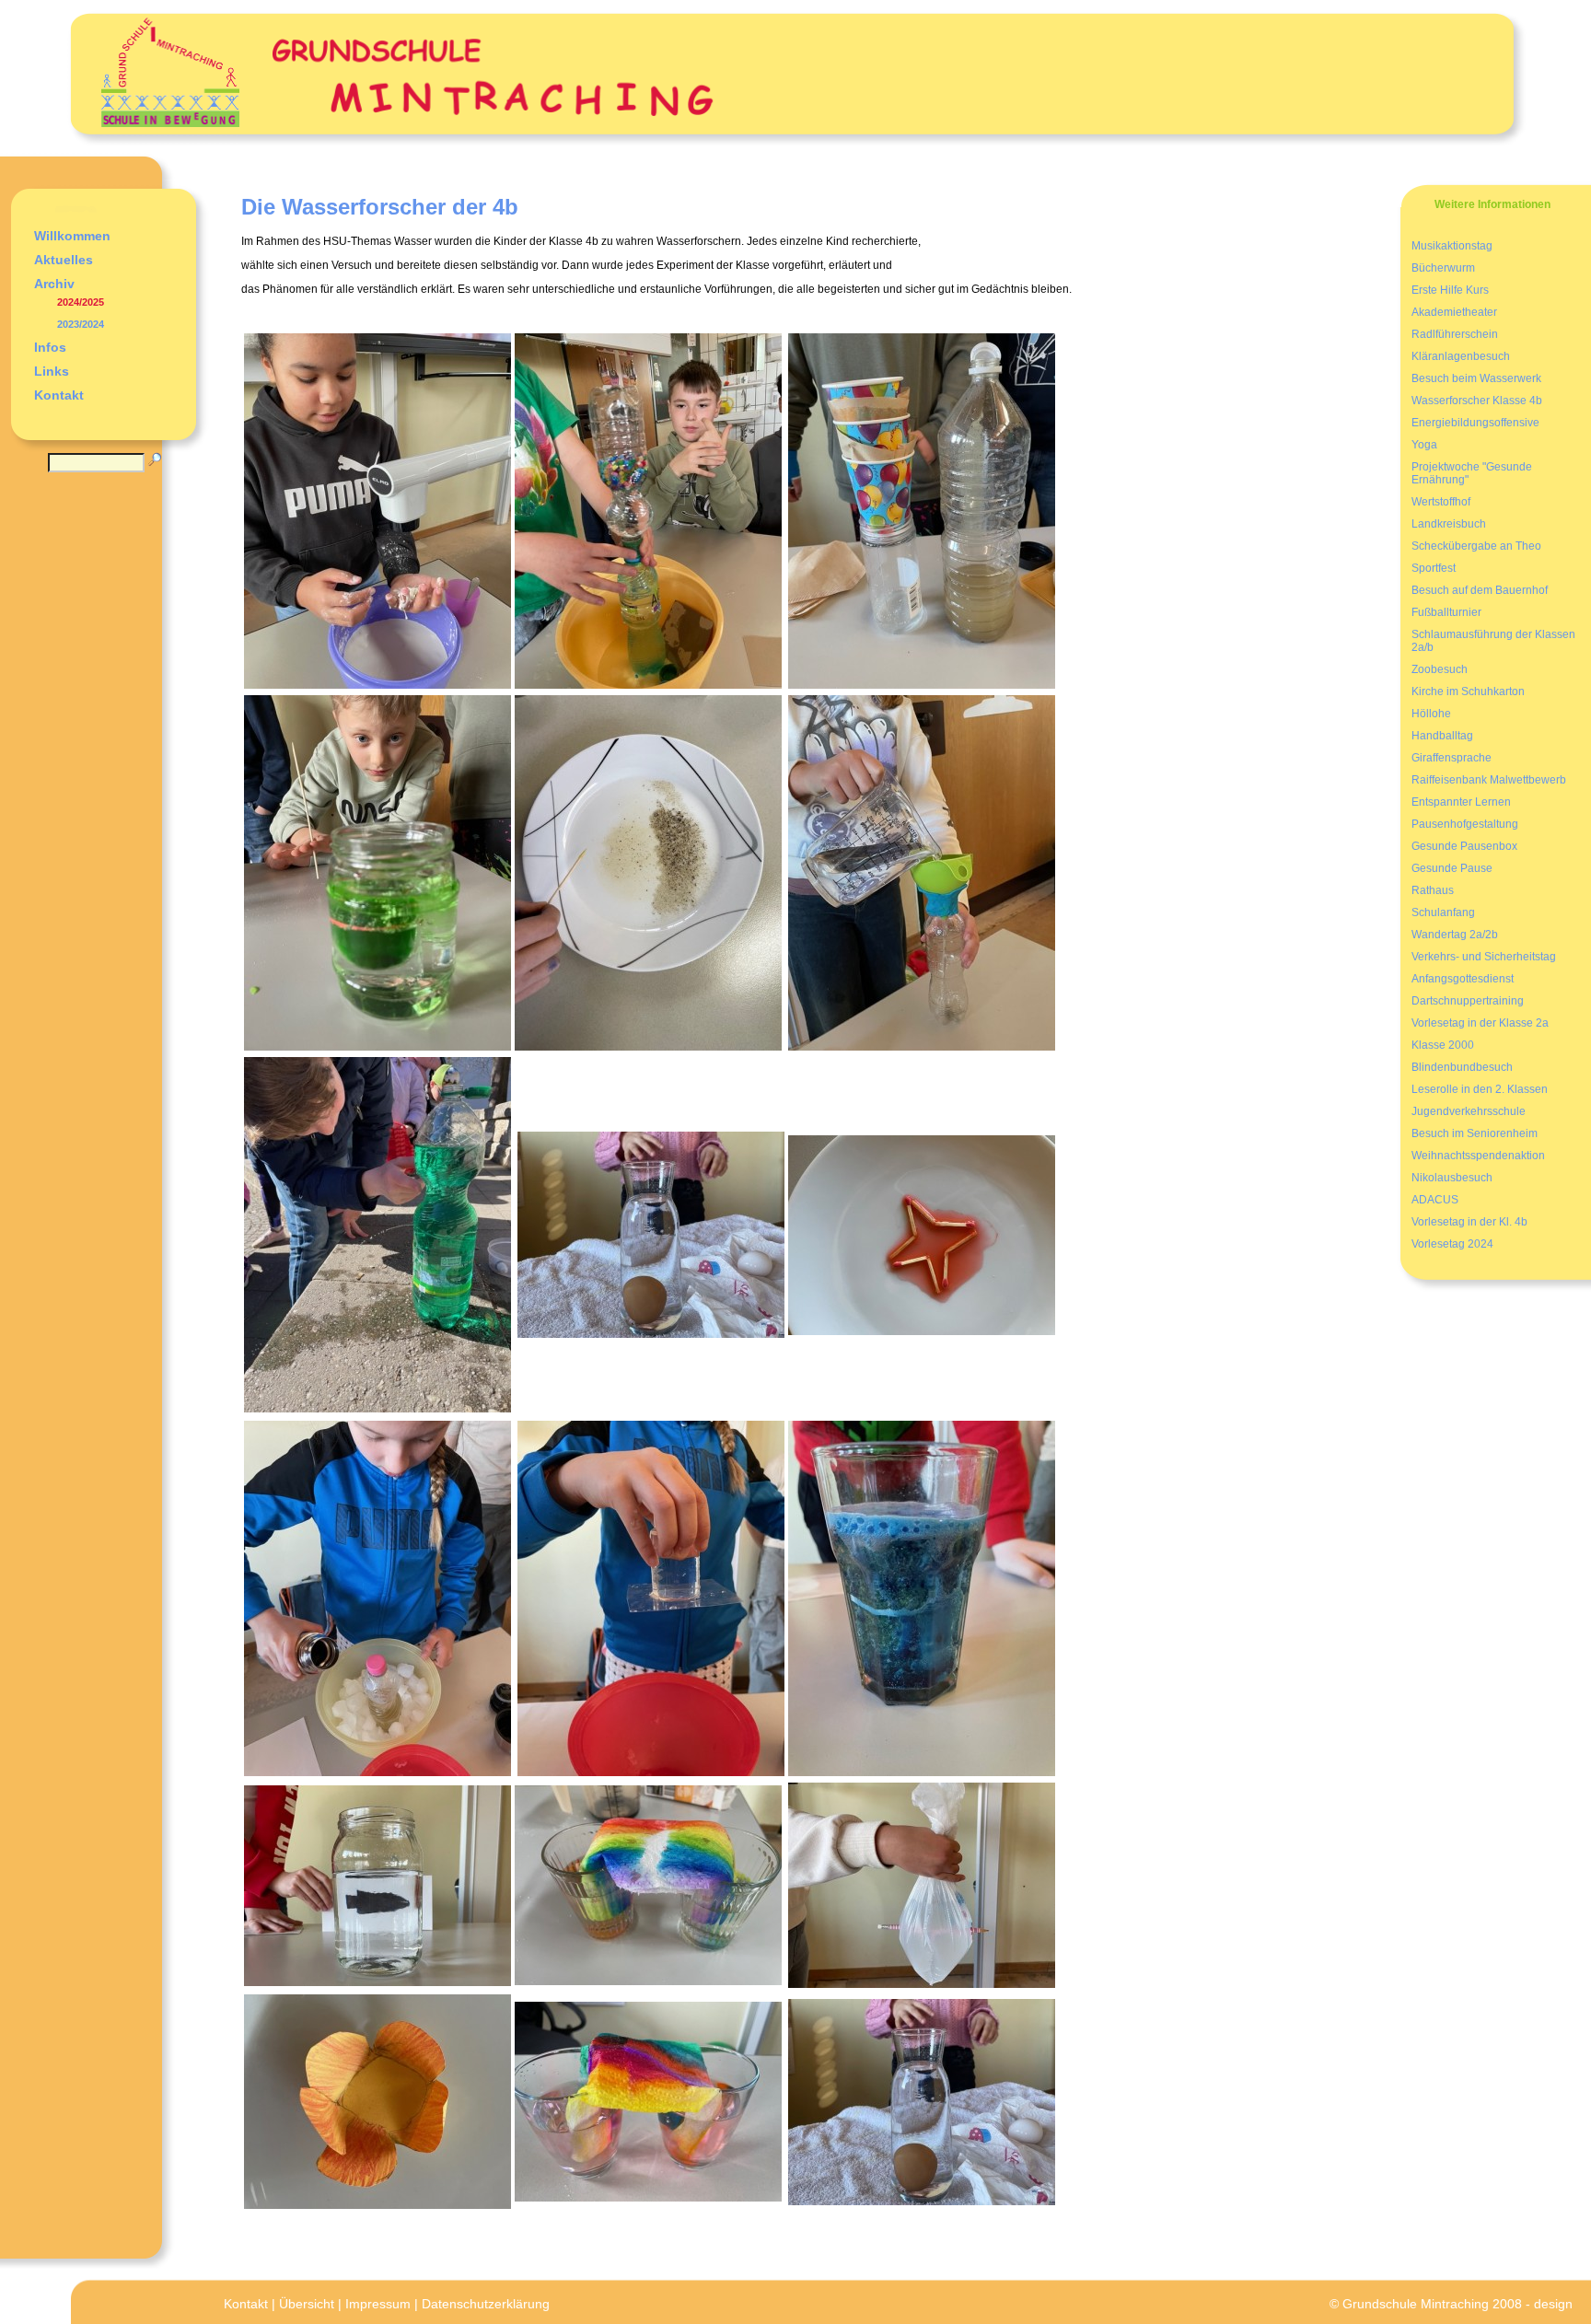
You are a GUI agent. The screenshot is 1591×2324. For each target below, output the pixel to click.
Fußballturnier (1446, 612)
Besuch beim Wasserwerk (1476, 378)
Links (52, 371)
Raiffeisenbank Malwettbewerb (1489, 780)
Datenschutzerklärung (486, 2304)
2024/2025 (81, 302)
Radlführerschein (1455, 334)
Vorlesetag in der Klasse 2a (1480, 1023)
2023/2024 (81, 324)
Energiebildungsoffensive (1475, 423)
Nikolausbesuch (1452, 1178)
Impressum (378, 2304)
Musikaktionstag (1452, 246)
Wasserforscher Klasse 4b (1477, 401)
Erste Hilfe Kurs (1450, 290)
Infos (50, 347)
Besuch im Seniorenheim (1475, 1133)
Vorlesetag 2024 (1452, 1244)
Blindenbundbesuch (1462, 1067)
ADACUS (1435, 1200)
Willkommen (72, 236)
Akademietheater (1454, 312)
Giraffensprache (1452, 758)
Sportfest (1434, 568)
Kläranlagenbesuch (1461, 356)
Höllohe (1431, 714)
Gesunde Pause (1452, 868)
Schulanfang (1443, 912)
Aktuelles (64, 260)
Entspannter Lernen (1461, 802)
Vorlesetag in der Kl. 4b (1469, 1222)
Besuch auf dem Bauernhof (1480, 590)
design (1553, 2304)
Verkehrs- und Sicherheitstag (1484, 957)
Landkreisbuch (1449, 524)
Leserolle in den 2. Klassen (1480, 1089)
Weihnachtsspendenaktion (1478, 1156)
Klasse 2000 (1443, 1045)
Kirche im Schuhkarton (1468, 691)
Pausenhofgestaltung (1465, 824)
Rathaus (1433, 890)
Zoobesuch (1440, 669)
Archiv (54, 284)
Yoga (1424, 445)
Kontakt (59, 395)
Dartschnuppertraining (1468, 1001)
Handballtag (1442, 736)
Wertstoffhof (1441, 502)
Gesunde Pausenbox (1464, 846)
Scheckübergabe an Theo (1476, 546)
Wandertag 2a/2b (1455, 935)
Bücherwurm (1443, 268)
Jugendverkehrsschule (1469, 1111)
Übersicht (307, 2304)
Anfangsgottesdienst (1463, 979)
